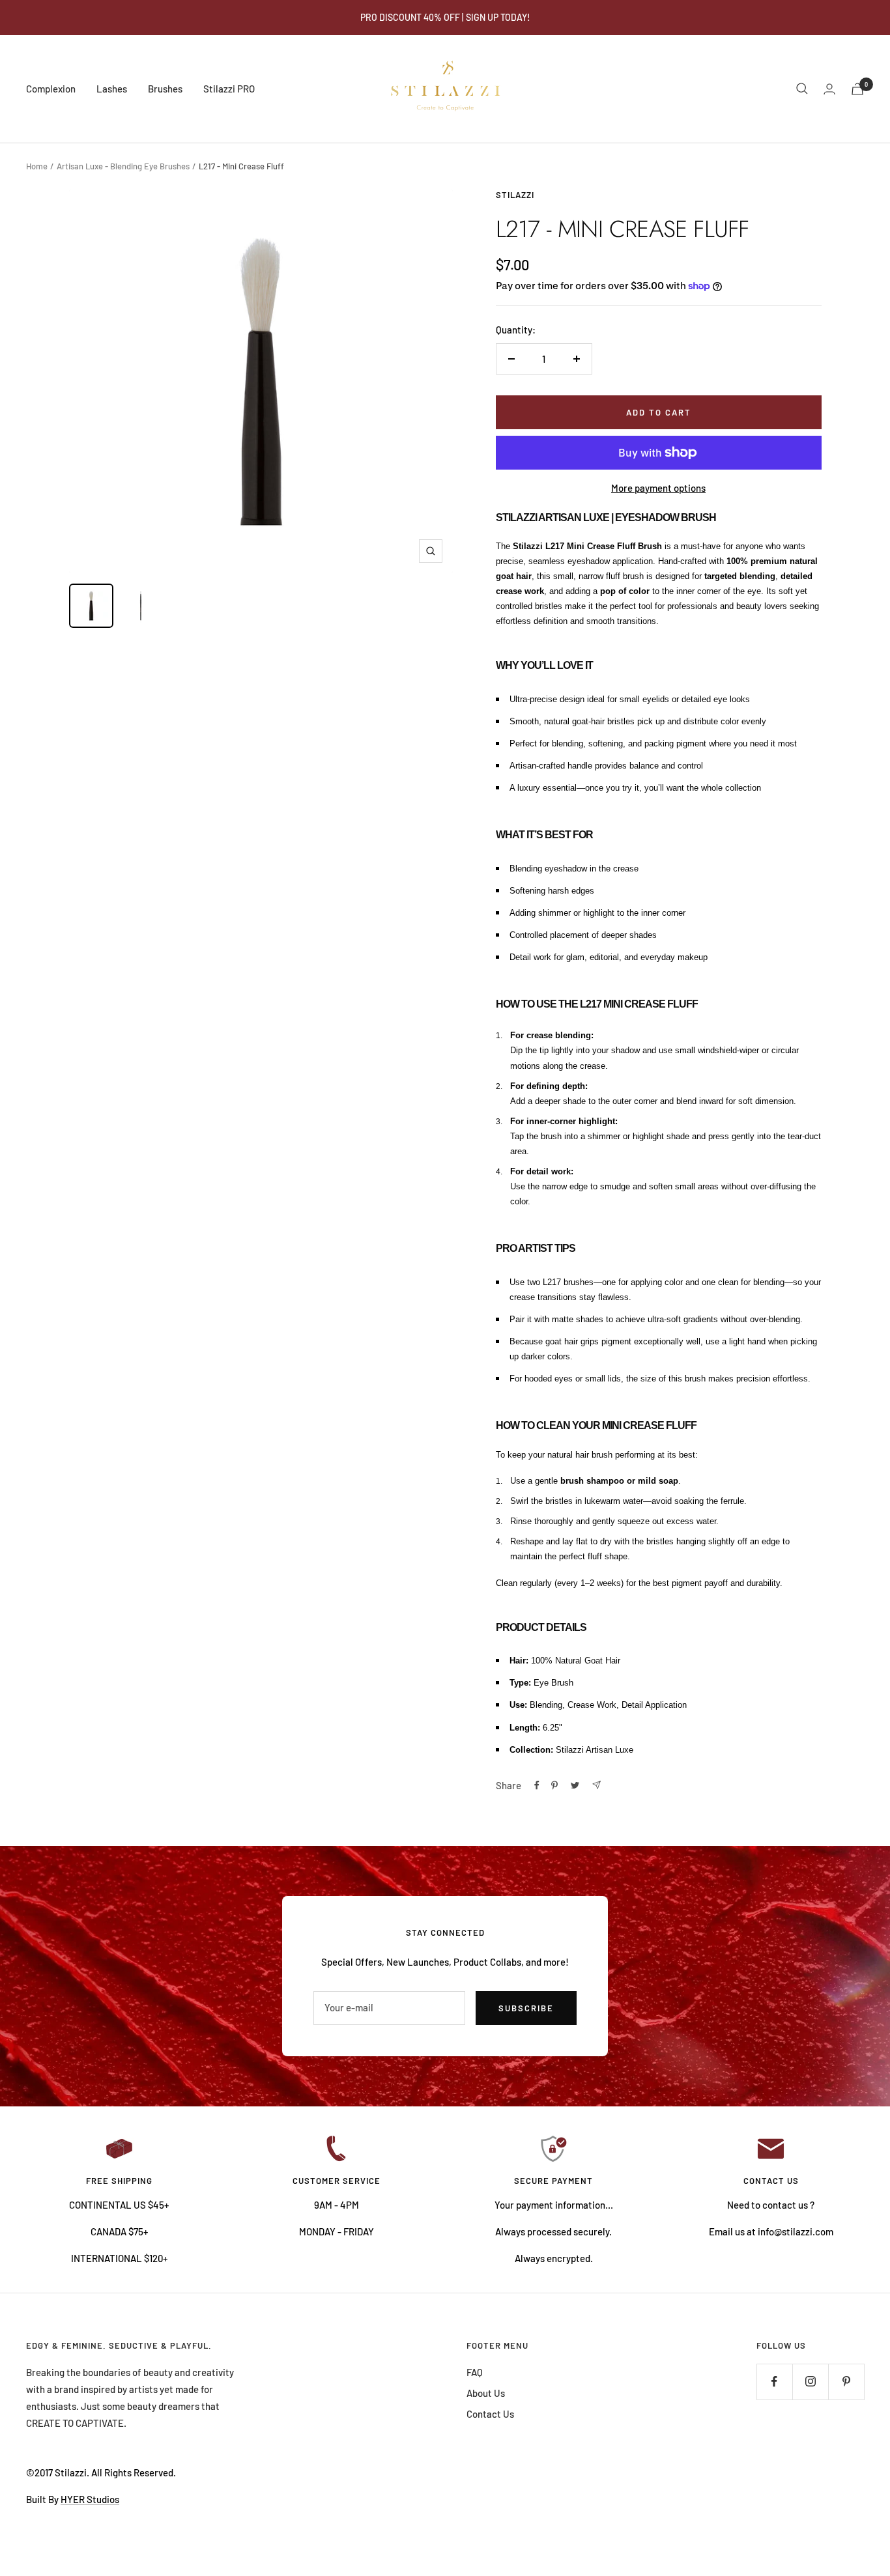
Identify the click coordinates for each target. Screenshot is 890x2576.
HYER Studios (90, 2499)
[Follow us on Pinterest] (846, 2382)
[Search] (802, 89)
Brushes (165, 89)
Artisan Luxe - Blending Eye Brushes (123, 166)
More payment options (658, 488)
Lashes (112, 89)
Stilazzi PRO (229, 89)
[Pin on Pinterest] (554, 1785)
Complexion (51, 89)
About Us (486, 2393)
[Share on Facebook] (537, 1785)
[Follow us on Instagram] (810, 2382)
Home (37, 166)
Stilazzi (515, 195)
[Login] (829, 89)
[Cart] (857, 89)
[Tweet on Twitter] (575, 1785)
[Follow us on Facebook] (774, 2382)
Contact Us (490, 2414)
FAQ (475, 2372)
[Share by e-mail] (596, 1785)
